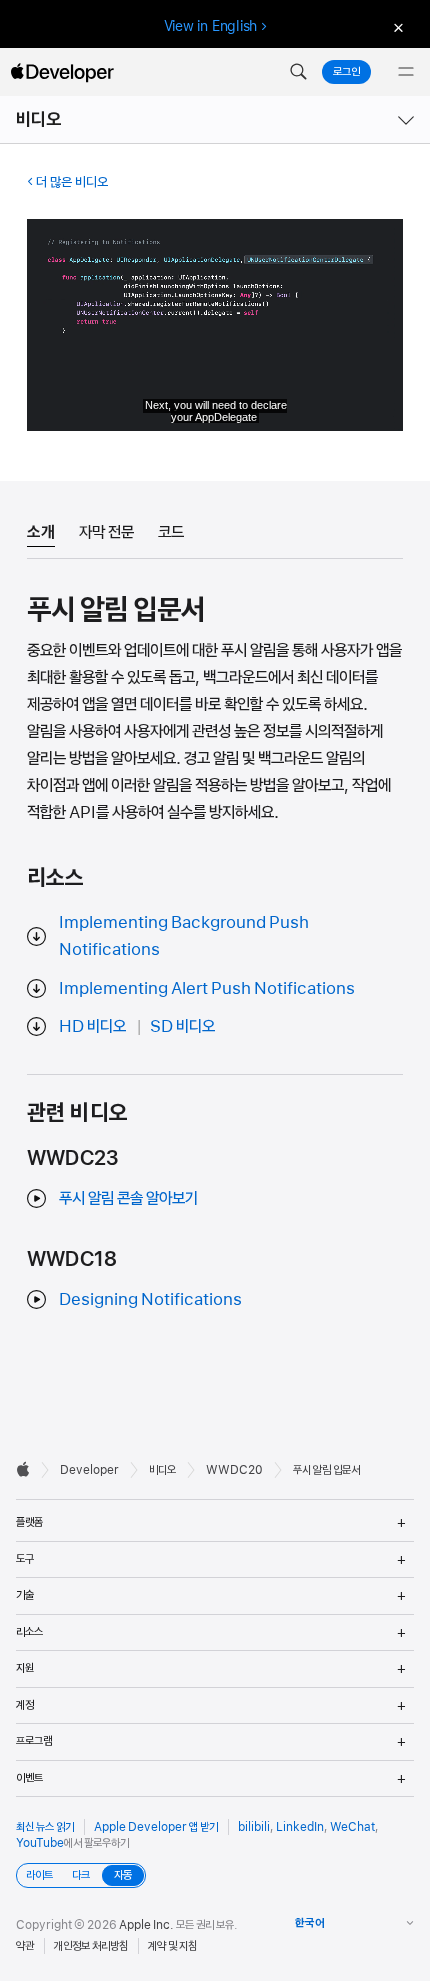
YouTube (40, 1843)
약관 (25, 1946)
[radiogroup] (81, 1875)
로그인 (346, 72)
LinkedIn (300, 1827)
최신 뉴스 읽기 (45, 1827)
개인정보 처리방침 (91, 1946)
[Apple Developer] (62, 72)
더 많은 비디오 (72, 182)
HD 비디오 (92, 1026)
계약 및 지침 (172, 1946)
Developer (89, 1470)
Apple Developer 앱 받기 (156, 1827)
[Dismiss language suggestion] (396, 26)
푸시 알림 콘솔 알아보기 (128, 1198)
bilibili (254, 1827)
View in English (211, 26)
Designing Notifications (150, 1299)
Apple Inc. (146, 1925)
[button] (298, 72)
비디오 (39, 119)
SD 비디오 (182, 1026)
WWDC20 (234, 1470)
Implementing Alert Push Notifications (207, 988)
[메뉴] (406, 72)
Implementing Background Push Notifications (184, 935)
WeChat (352, 1827)
